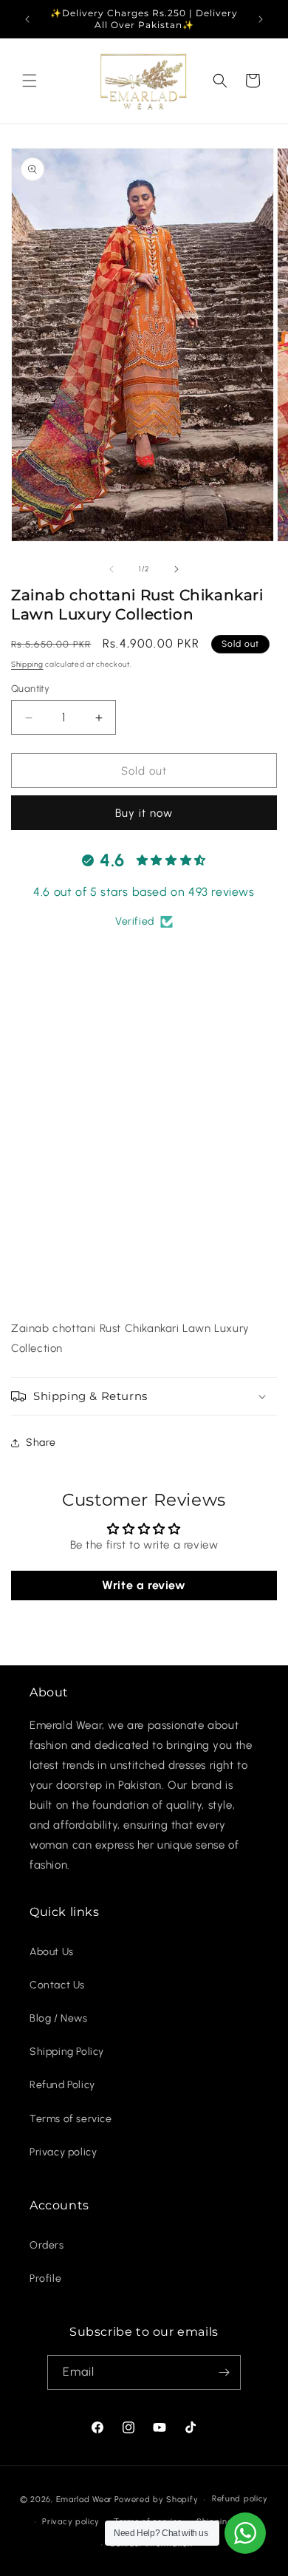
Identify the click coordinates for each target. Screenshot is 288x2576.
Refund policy (240, 2499)
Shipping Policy (67, 2052)
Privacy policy (63, 2152)
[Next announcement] (261, 19)
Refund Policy (62, 2085)
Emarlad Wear (84, 2499)
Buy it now (144, 813)
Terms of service (71, 2119)
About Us (52, 1952)
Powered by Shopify (157, 2499)
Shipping (27, 664)
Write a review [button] (144, 1585)
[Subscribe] (224, 2372)
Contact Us (57, 1985)
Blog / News (59, 2018)
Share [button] (41, 1442)
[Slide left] (112, 569)
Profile (45, 2278)
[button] (30, 81)
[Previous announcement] (27, 19)
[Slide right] (176, 569)
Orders (47, 2245)
